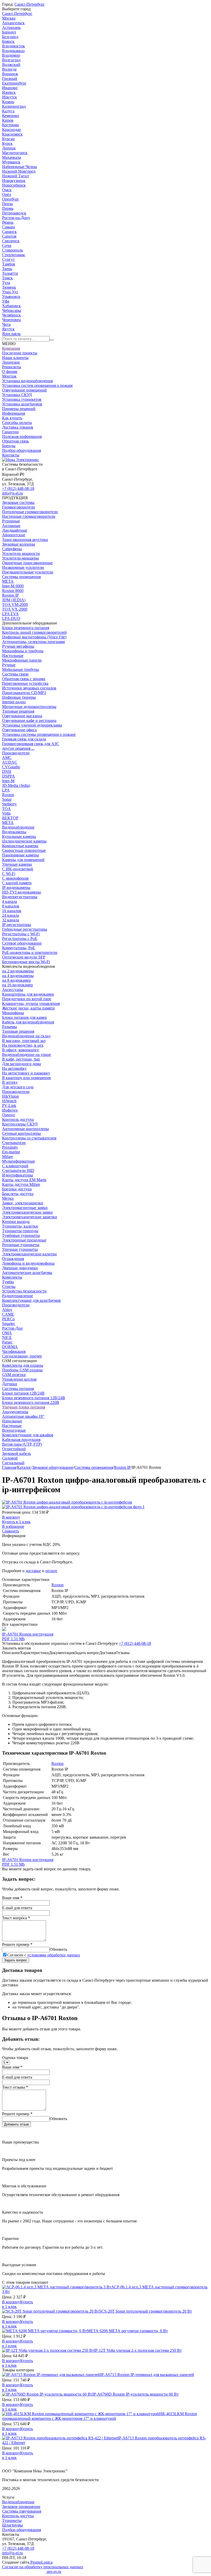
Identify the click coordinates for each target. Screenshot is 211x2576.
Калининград (14, 106)
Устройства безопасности (24, 1291)
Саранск (9, 232)
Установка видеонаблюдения (27, 381)
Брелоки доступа (17, 1189)
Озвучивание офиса (19, 730)
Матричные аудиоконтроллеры (29, 707)
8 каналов (11, 906)
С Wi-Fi (9, 874)
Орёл (7, 194)
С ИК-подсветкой (18, 869)
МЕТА (8, 581)
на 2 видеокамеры (18, 971)
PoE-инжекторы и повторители (30, 952)
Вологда (9, 69)
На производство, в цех (23, 1045)
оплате (51, 1571)
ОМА (7, 1333)
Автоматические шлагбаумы (27, 1273)
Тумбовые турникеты (21, 1235)
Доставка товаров (18, 427)
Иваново (10, 88)
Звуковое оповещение (21, 2507)
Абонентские (14, 535)
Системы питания (18, 1389)
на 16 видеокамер (17, 985)
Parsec (7, 1342)
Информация (14, 413)
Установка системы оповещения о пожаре (39, 734)
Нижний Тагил (15, 176)
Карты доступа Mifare (21, 1184)
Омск (7, 190)
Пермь (8, 208)
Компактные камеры (20, 846)
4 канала (10, 901)
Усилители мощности (21, 553)
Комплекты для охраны (23, 1365)
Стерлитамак (14, 255)
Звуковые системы (18, 502)
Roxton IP (10, 595)
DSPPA (8, 776)
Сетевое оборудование (22, 943)
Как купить (12, 418)
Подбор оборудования (21, 450)
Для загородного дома (21, 1064)
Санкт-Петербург (30, 4)
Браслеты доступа (18, 1194)
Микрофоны (13, 1013)
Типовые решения (18, 711)
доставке (33, 1571)
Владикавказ (13, 51)
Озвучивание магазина (22, 716)
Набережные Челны (20, 167)
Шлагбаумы (12, 2525)
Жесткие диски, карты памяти (28, 1008)
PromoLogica (41, 2562)
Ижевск (9, 92)
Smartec (9, 1324)
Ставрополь (12, 250)
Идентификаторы (17, 1175)
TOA (6, 809)
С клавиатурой (15, 1166)
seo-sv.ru (54, 2571)
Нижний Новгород (19, 171)
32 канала (11, 920)
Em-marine (11, 1152)
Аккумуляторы (15, 1412)
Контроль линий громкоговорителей (34, 632)
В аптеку (10, 1082)
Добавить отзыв (16, 2124)
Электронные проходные (24, 1240)
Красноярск (12, 134)
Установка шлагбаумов (22, 404)
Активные (11, 526)
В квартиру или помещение (27, 1078)
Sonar (7, 799)
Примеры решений (19, 409)
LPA (6, 790)
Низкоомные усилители (23, 567)
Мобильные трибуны (21, 669)
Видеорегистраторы (20, 897)
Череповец (11, 320)
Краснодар (11, 130)
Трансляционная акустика (25, 540)
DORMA (10, 1347)
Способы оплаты (17, 423)
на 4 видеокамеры (18, 976)
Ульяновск (11, 297)
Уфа (6, 301)
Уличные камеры (17, 864)
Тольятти (10, 273)
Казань (8, 102)
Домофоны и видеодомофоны (28, 1263)
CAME (8, 1314)
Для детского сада (18, 1087)
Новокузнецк (14, 181)
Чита (6, 324)
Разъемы (10, 1027)
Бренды (9, 446)
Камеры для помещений (23, 860)
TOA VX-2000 (15, 609)
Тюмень (9, 287)
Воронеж (10, 74)
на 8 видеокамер (16, 980)
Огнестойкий (14, 1449)
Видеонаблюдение (18, 827)
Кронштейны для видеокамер (28, 994)
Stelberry (9, 804)
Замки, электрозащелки (23, 1203)
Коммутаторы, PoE (19, 948)
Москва (9, 18)
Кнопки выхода (16, 1222)
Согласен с (44, 1955)
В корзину (11, 1517)
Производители (16, 753)
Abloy (7, 1310)
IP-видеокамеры (16, 887)
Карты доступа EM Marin (24, 1180)
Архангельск (13, 23)
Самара (8, 227)
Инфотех (10, 1110)
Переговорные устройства (25, 683)
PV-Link (9, 1106)
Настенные (12, 1426)
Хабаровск (11, 306)
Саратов (9, 236)
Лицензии (11, 362)
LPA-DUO (11, 618)
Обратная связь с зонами (24, 679)
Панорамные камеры (20, 855)
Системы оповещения (21, 577)
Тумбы (8, 1282)
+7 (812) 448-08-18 (18, 489)
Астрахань (11, 27)
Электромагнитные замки (25, 1208)
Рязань (8, 222)
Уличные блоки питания (24, 1407)
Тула (6, 283)
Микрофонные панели (22, 660)
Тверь (7, 269)
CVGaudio (11, 767)
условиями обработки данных (54, 1955)
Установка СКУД (17, 395)
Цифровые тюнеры (19, 697)
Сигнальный (13, 1463)
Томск (7, 278)
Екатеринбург (14, 83)
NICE (7, 1337)
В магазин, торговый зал (24, 1041)
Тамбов (9, 264)
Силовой (10, 1458)
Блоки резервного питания (26, 628)
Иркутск (10, 97)
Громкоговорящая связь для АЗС (31, 744)
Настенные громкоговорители (29, 516)
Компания (11, 348)
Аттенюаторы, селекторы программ (33, 642)
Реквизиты (12, 367)
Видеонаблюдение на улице (27, 1054)
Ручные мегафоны (18, 646)
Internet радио (14, 702)
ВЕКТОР (10, 818)
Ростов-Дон (12, 1328)
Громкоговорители (19, 507)
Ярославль (11, 334)
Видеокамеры (14, 832)
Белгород (10, 37)
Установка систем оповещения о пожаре (37, 385)
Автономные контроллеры (25, 1129)
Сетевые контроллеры (21, 1133)
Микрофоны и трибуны (23, 651)
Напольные (12, 1421)
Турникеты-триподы (20, 1231)
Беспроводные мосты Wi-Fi (26, 962)
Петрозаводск (14, 213)
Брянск (8, 41)
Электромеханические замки (27, 1212)
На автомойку (14, 1068)
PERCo (8, 1319)
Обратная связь (15, 441)
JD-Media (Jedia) (16, 785)
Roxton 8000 (13, 591)
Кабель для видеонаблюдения (28, 1022)
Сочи (7, 245)
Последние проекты (20, 353)
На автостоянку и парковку (26, 1073)
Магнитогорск (15, 153)
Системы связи (15, 674)
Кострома (10, 125)
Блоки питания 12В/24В (23, 1393)
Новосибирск (14, 185)
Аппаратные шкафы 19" (23, 1416)
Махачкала (11, 157)
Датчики (10, 1384)
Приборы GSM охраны (22, 1370)
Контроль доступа (18, 1119)
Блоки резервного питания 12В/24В (34, 1398)
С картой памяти (17, 883)
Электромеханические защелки (30, 1217)
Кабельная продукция (21, 1440)
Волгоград (11, 60)
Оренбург (11, 199)
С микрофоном (15, 878)
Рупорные (11, 521)
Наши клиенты (15, 358)
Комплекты (12, 1277)
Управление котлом (19, 1379)
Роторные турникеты (21, 1245)
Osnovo (8, 1115)
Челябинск (11, 315)
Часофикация (14, 1351)
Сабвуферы (12, 549)
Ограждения (13, 1259)
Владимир (11, 55)
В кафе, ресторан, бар (21, 1059)
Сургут (8, 259)
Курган (8, 139)
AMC (7, 758)
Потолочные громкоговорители (30, 512)
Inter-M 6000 (13, 586)
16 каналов (12, 911)
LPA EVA (10, 614)
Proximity (10, 1147)
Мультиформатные (19, 1161)
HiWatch (9, 1101)
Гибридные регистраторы (25, 929)
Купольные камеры (19, 836)
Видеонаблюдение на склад (26, 1036)
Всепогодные (14, 1430)
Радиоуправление (17, 1296)
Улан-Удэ (10, 292)
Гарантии (10, 432)
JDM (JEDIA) (14, 600)
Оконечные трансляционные (27, 563)
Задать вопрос (16, 1960)
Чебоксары (12, 310)
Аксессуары (13, 990)
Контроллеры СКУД (20, 1124)
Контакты (11, 455)
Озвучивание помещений (24, 390)
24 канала (11, 915)
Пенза (7, 204)
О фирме (10, 372)
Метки (8, 1198)
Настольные (13, 656)
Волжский (11, 65)
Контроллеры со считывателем (29, 1138)
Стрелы (9, 1286)
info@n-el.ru (12, 493)
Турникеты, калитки (20, 1226)
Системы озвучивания (22, 2511)
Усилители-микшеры (20, 558)
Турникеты (12, 2520)
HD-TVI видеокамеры (21, 892)
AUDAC (10, 762)
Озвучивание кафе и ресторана (29, 720)
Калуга (8, 111)
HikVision (10, 1096)
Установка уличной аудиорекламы (32, 725)
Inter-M (8, 781)
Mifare (7, 1157)
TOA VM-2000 (15, 605)
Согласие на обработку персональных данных (43, 2567)
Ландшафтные (15, 530)
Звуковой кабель (16, 1453)
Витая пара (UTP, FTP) (22, 1444)
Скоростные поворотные (24, 850)
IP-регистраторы (17, 925)
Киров (8, 120)
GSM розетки (14, 1375)
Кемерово (11, 116)
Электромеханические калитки (29, 1254)
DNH (7, 772)
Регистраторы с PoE (20, 939)
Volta (6, 813)
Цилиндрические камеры (24, 841)
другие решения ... (18, 748)
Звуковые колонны (19, 544)
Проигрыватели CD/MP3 (24, 693)
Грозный (10, 78)
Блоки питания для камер (24, 1017)
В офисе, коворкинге (20, 1050)
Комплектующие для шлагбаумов (31, 1300)
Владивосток (14, 46)
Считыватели (14, 1143)
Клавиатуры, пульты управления (31, 1003)
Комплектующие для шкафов (28, 1435)
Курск (7, 143)
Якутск (8, 329)
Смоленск (11, 241)
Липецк (9, 148)
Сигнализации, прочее (22, 1356)
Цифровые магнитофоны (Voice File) (34, 637)
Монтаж (9, 376)
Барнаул (9, 32)
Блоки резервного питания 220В (31, 1402)
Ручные (9, 665)
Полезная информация (22, 436)
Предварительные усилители (28, 572)
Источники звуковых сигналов (29, 688)
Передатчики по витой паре (27, 999)
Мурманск (11, 162)
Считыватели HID (18, 1170)
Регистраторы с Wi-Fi (21, 934)
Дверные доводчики (20, 1268)
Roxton (8, 795)
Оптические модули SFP (24, 957)
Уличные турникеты (20, 1249)
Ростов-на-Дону (16, 218)
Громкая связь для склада (24, 739)
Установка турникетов (22, 399)
